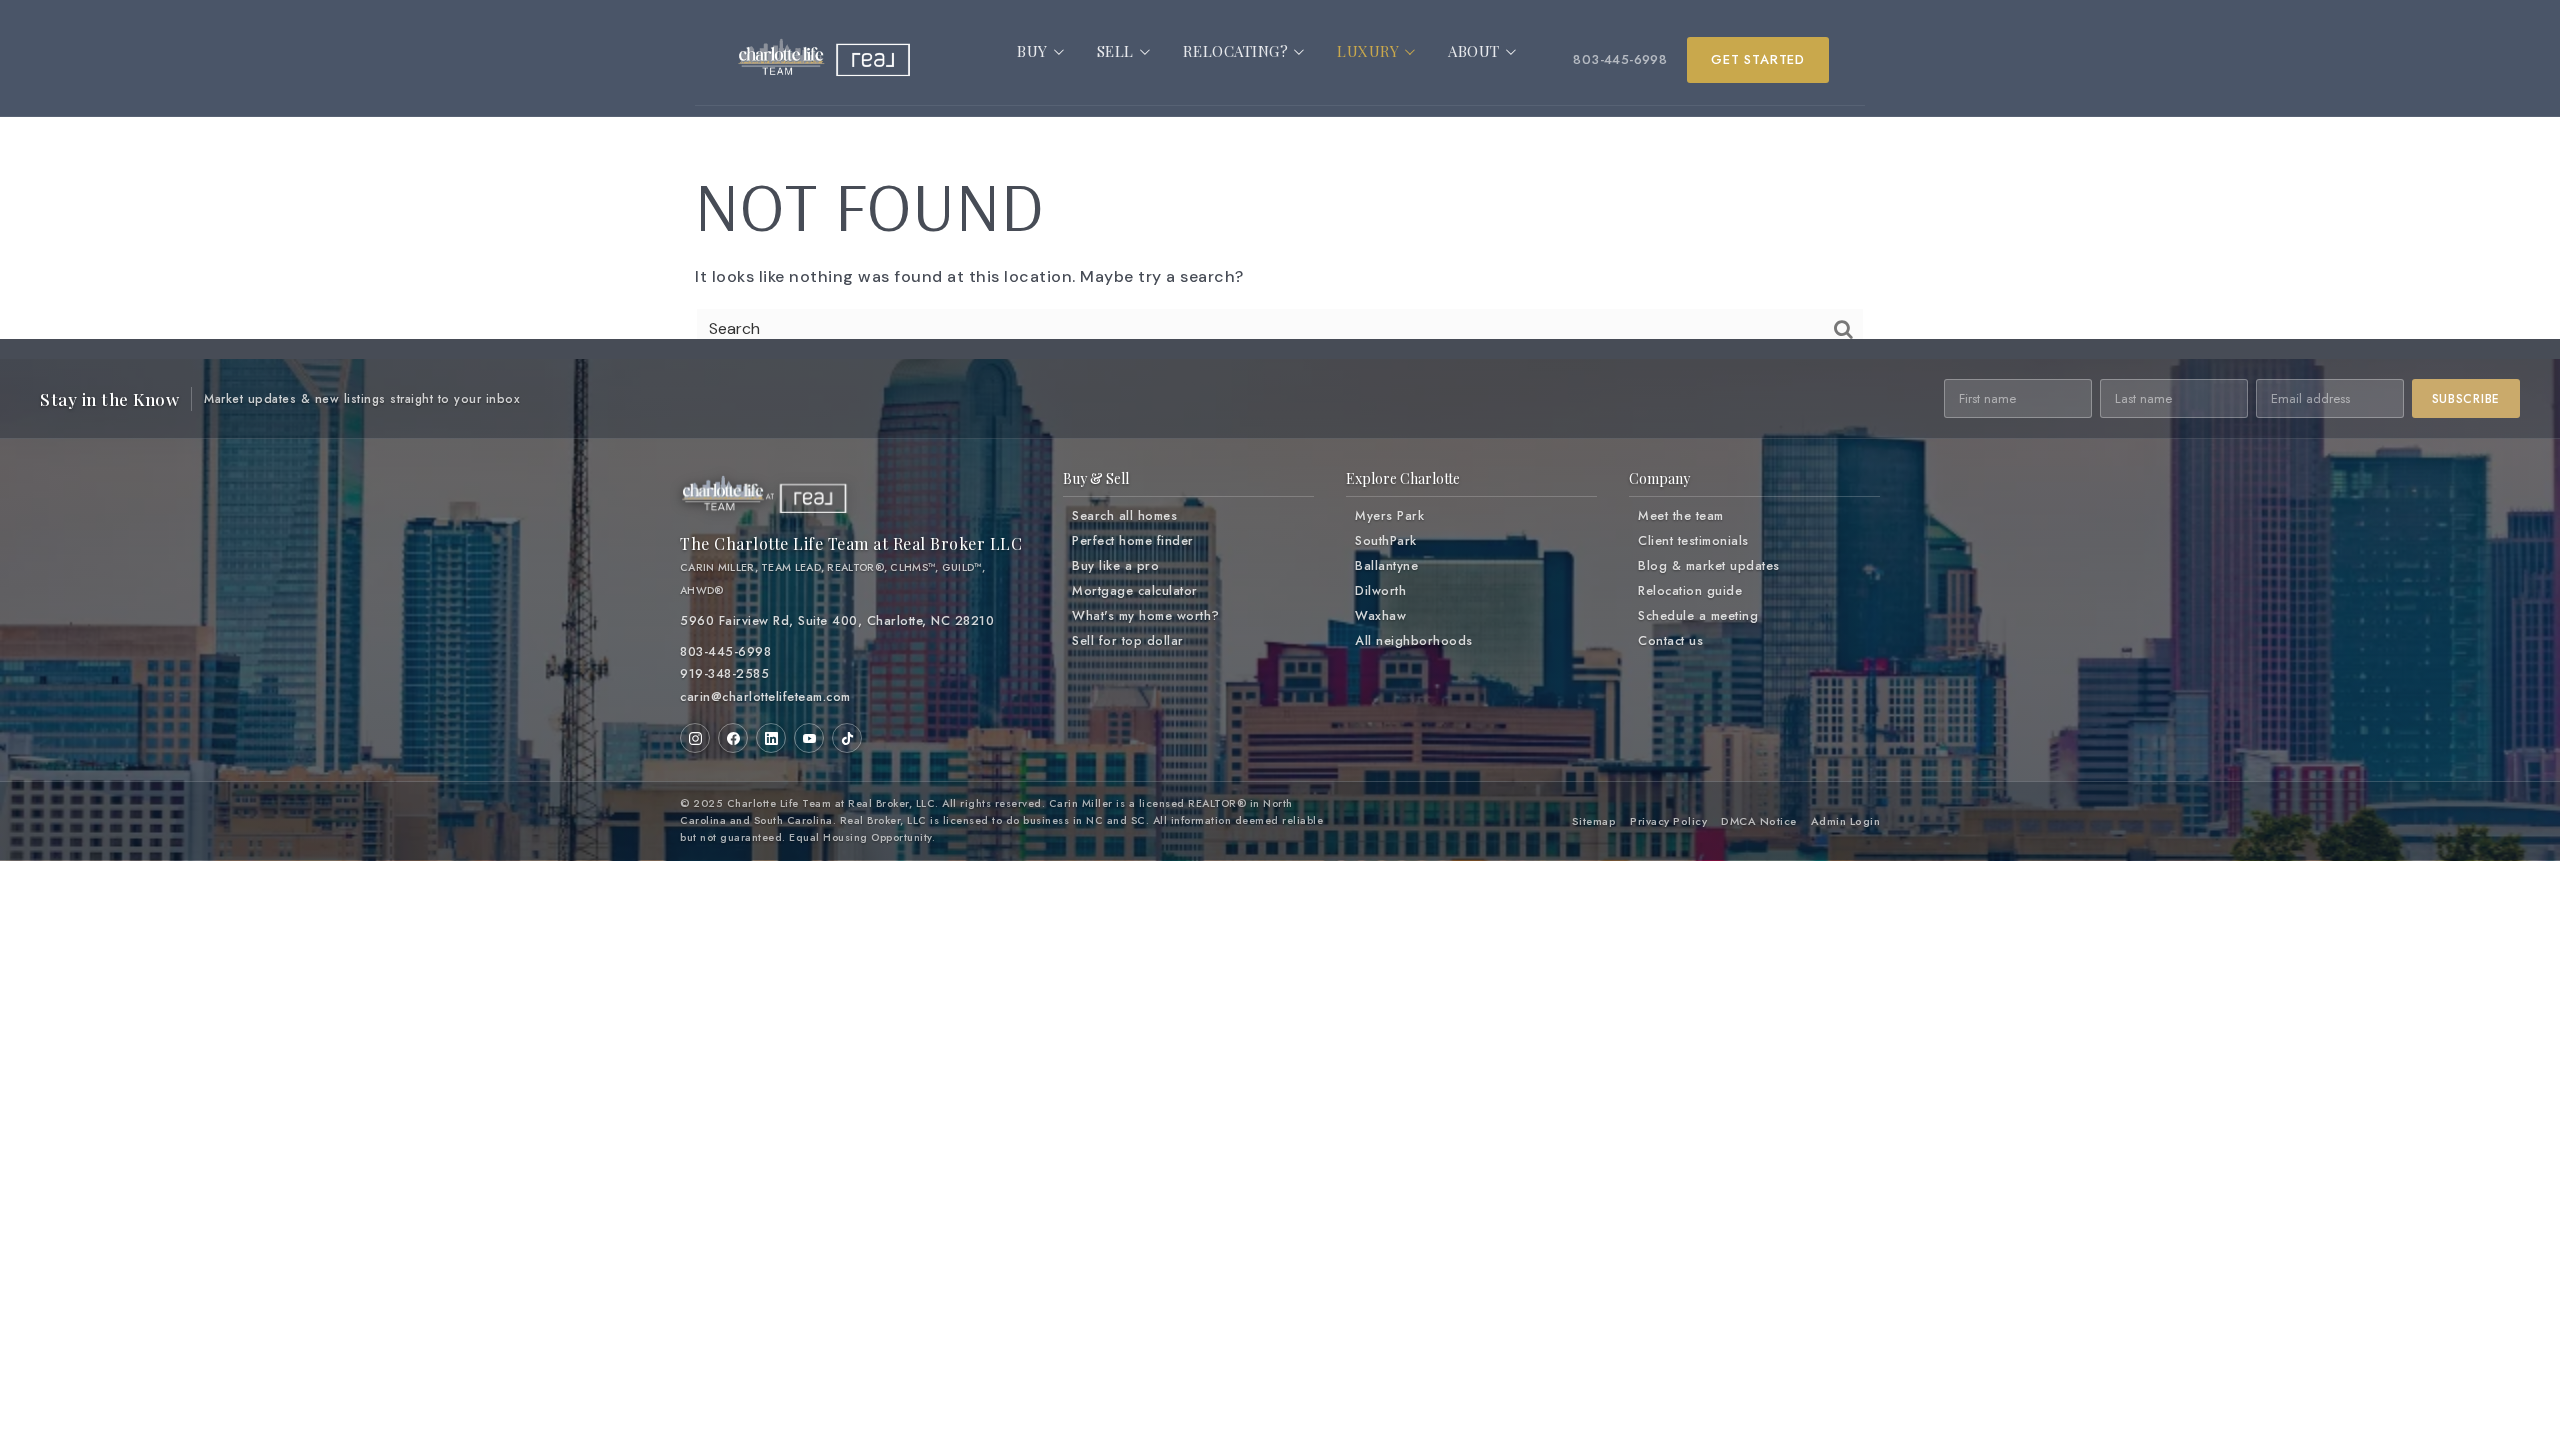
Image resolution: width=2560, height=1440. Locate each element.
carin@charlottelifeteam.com (765, 697)
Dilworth (1380, 591)
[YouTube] (809, 738)
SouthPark (1386, 541)
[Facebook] (733, 738)
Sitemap (1594, 821)
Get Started (1758, 59)
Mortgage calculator (1135, 591)
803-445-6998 (1620, 59)
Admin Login (1846, 821)
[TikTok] (847, 738)
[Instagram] (695, 738)
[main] (1280, 200)
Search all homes (1124, 516)
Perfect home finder (1133, 541)
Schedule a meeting (1698, 616)
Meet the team (1681, 516)
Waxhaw (1380, 616)
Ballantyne (1386, 566)
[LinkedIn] (771, 738)
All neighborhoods (1414, 641)
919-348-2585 (724, 674)
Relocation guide (1690, 591)
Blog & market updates (1709, 566)
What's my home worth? (1146, 616)
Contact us (1670, 641)
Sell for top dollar (1128, 641)
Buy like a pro (1115, 566)
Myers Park (1389, 516)
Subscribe (2466, 399)
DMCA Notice (1759, 821)
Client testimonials (1693, 541)
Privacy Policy (1668, 821)
